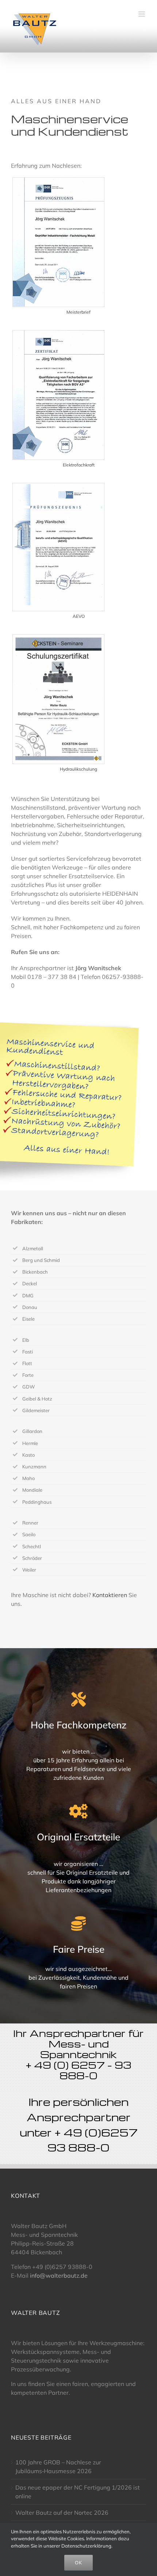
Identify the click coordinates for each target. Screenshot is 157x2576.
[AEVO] (58, 486)
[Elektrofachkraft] (58, 333)
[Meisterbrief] (58, 181)
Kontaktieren (110, 1595)
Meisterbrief (78, 312)
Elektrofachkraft (79, 465)
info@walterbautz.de (59, 2275)
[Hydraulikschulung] (58, 638)
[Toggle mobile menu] (142, 14)
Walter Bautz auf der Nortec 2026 (62, 2513)
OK (78, 2563)
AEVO (79, 616)
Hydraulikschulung (78, 769)
